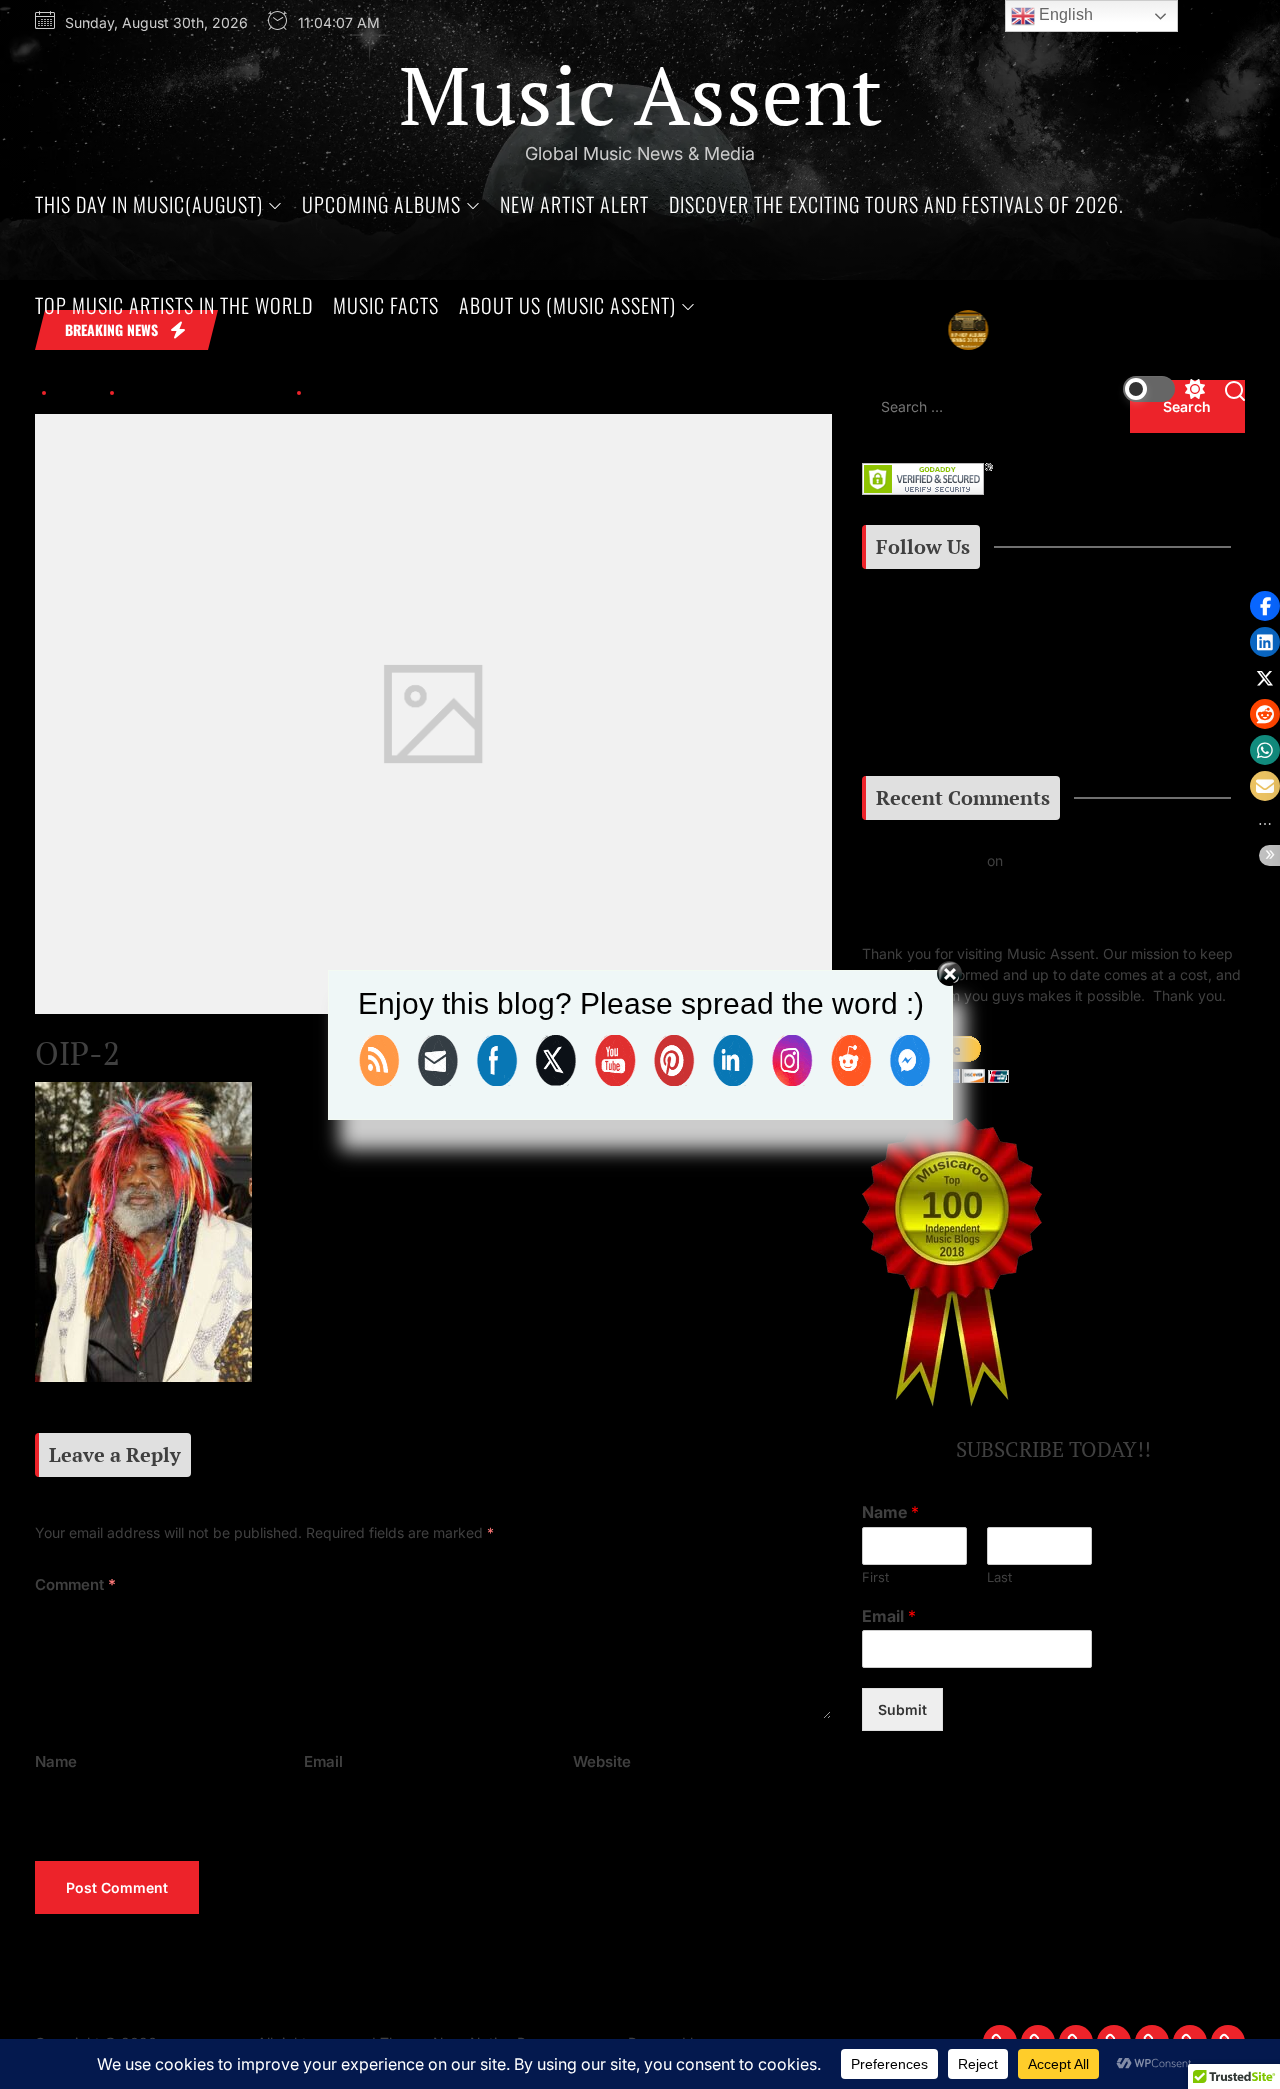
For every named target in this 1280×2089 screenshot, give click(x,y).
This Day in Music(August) (149, 204)
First (875, 1577)
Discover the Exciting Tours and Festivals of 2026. (896, 204)
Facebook (912, 676)
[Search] (1235, 389)
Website (602, 1761)
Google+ (924, 725)
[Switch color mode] (1164, 389)
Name (56, 1761)
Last (999, 1577)
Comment (75, 1584)
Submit (902, 1710)
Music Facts (386, 305)
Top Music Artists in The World (174, 305)
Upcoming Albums (381, 204)
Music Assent (640, 94)
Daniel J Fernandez (924, 860)
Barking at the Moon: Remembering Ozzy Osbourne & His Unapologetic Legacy (1050, 892)
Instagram (920, 627)
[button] (1265, 606)
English (1064, 14)
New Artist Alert (574, 204)
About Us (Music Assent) (567, 305)
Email (323, 1761)
